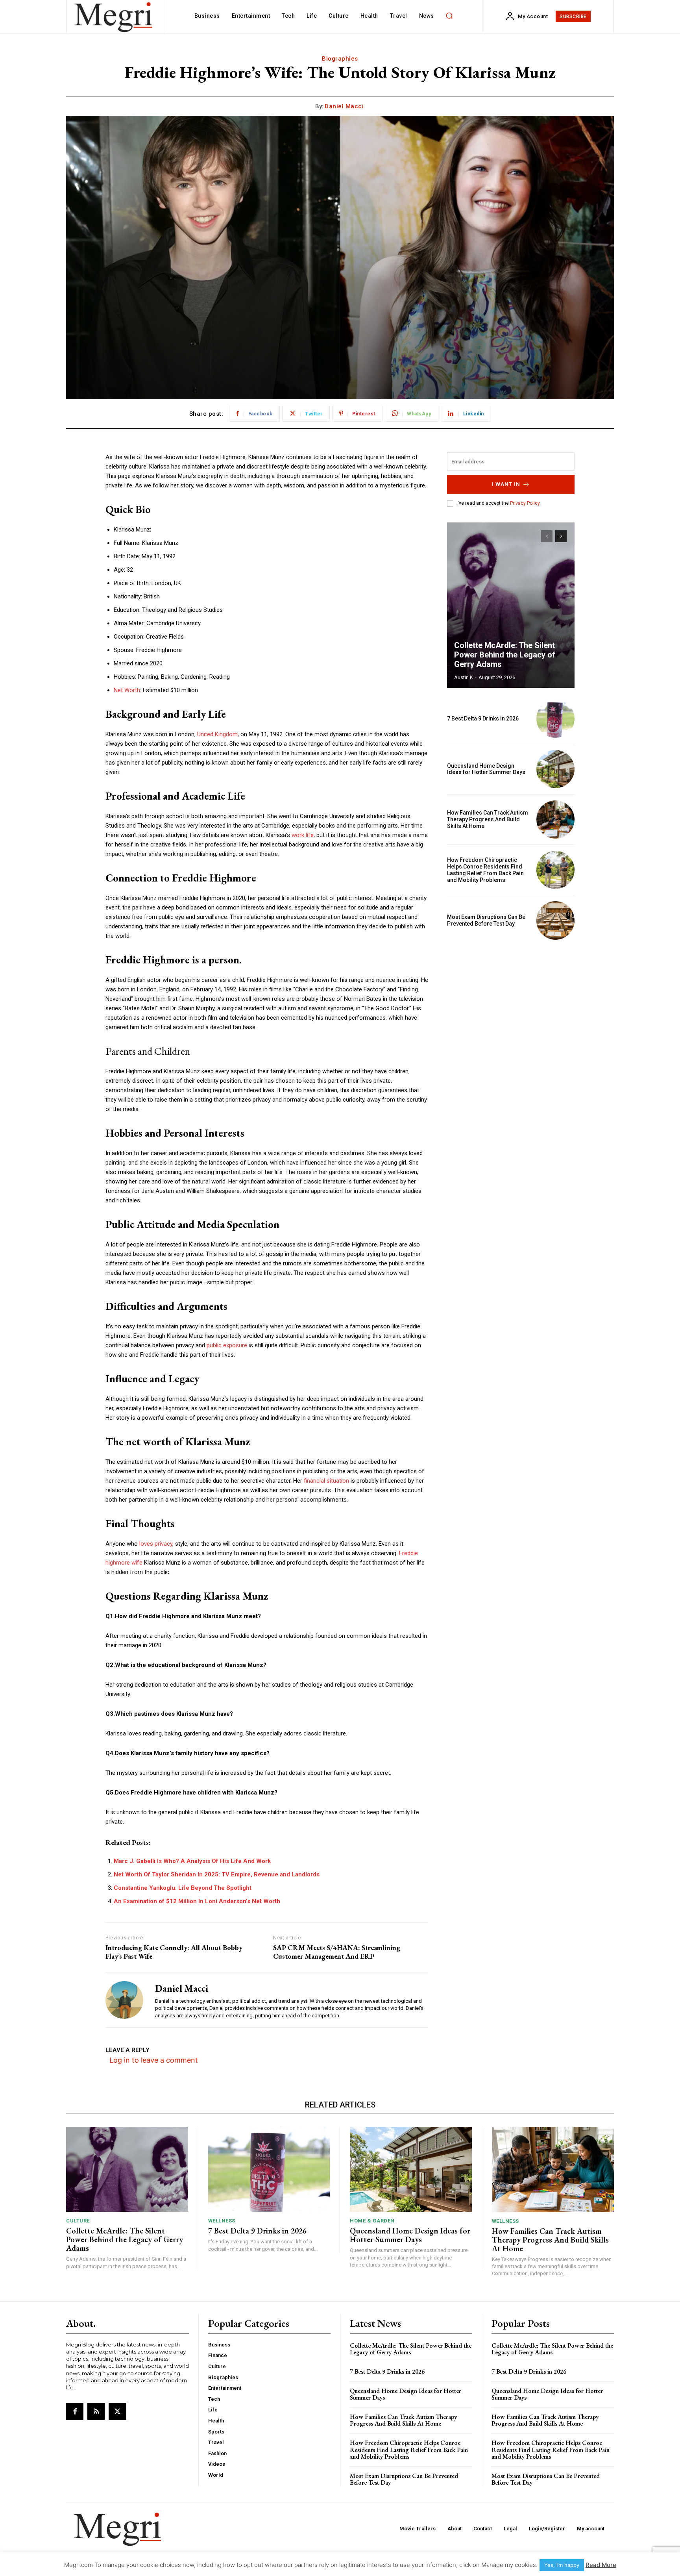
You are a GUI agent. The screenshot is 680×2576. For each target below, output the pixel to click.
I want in (506, 484)
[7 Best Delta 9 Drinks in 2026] (555, 719)
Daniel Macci (344, 106)
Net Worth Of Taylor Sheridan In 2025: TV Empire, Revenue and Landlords (217, 1874)
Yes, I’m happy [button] (562, 2565)
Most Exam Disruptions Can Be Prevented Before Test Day (486, 920)
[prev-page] (547, 536)
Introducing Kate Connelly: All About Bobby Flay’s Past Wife (174, 1952)
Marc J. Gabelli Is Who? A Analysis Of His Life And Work (192, 1861)
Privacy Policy (525, 503)
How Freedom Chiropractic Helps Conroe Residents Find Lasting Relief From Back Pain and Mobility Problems (485, 870)
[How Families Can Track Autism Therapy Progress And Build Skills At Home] (555, 819)
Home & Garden (372, 2221)
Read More (601, 2565)
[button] (449, 16)
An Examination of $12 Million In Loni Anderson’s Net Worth (197, 1901)
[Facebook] (75, 2411)
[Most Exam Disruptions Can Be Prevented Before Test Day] (555, 920)
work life (303, 835)
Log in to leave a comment (154, 2060)
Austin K (464, 677)
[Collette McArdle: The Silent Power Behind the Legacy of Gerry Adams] (511, 605)
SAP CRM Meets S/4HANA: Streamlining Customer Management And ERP (337, 1952)
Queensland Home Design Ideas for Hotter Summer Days (486, 769)
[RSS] (96, 2411)
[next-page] (561, 536)
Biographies (340, 59)
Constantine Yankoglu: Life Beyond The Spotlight (183, 1888)
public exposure (227, 1345)
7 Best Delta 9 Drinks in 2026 (483, 719)
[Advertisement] (511, 1001)
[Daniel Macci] (124, 2000)
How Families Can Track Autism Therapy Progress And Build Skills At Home (488, 819)
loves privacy (155, 1544)
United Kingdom (217, 734)
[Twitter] (117, 2411)
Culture (78, 2221)
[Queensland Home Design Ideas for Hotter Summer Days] (555, 769)
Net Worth (127, 690)
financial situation (326, 1481)
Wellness (222, 2221)
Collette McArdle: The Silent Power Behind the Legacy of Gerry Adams (505, 655)
